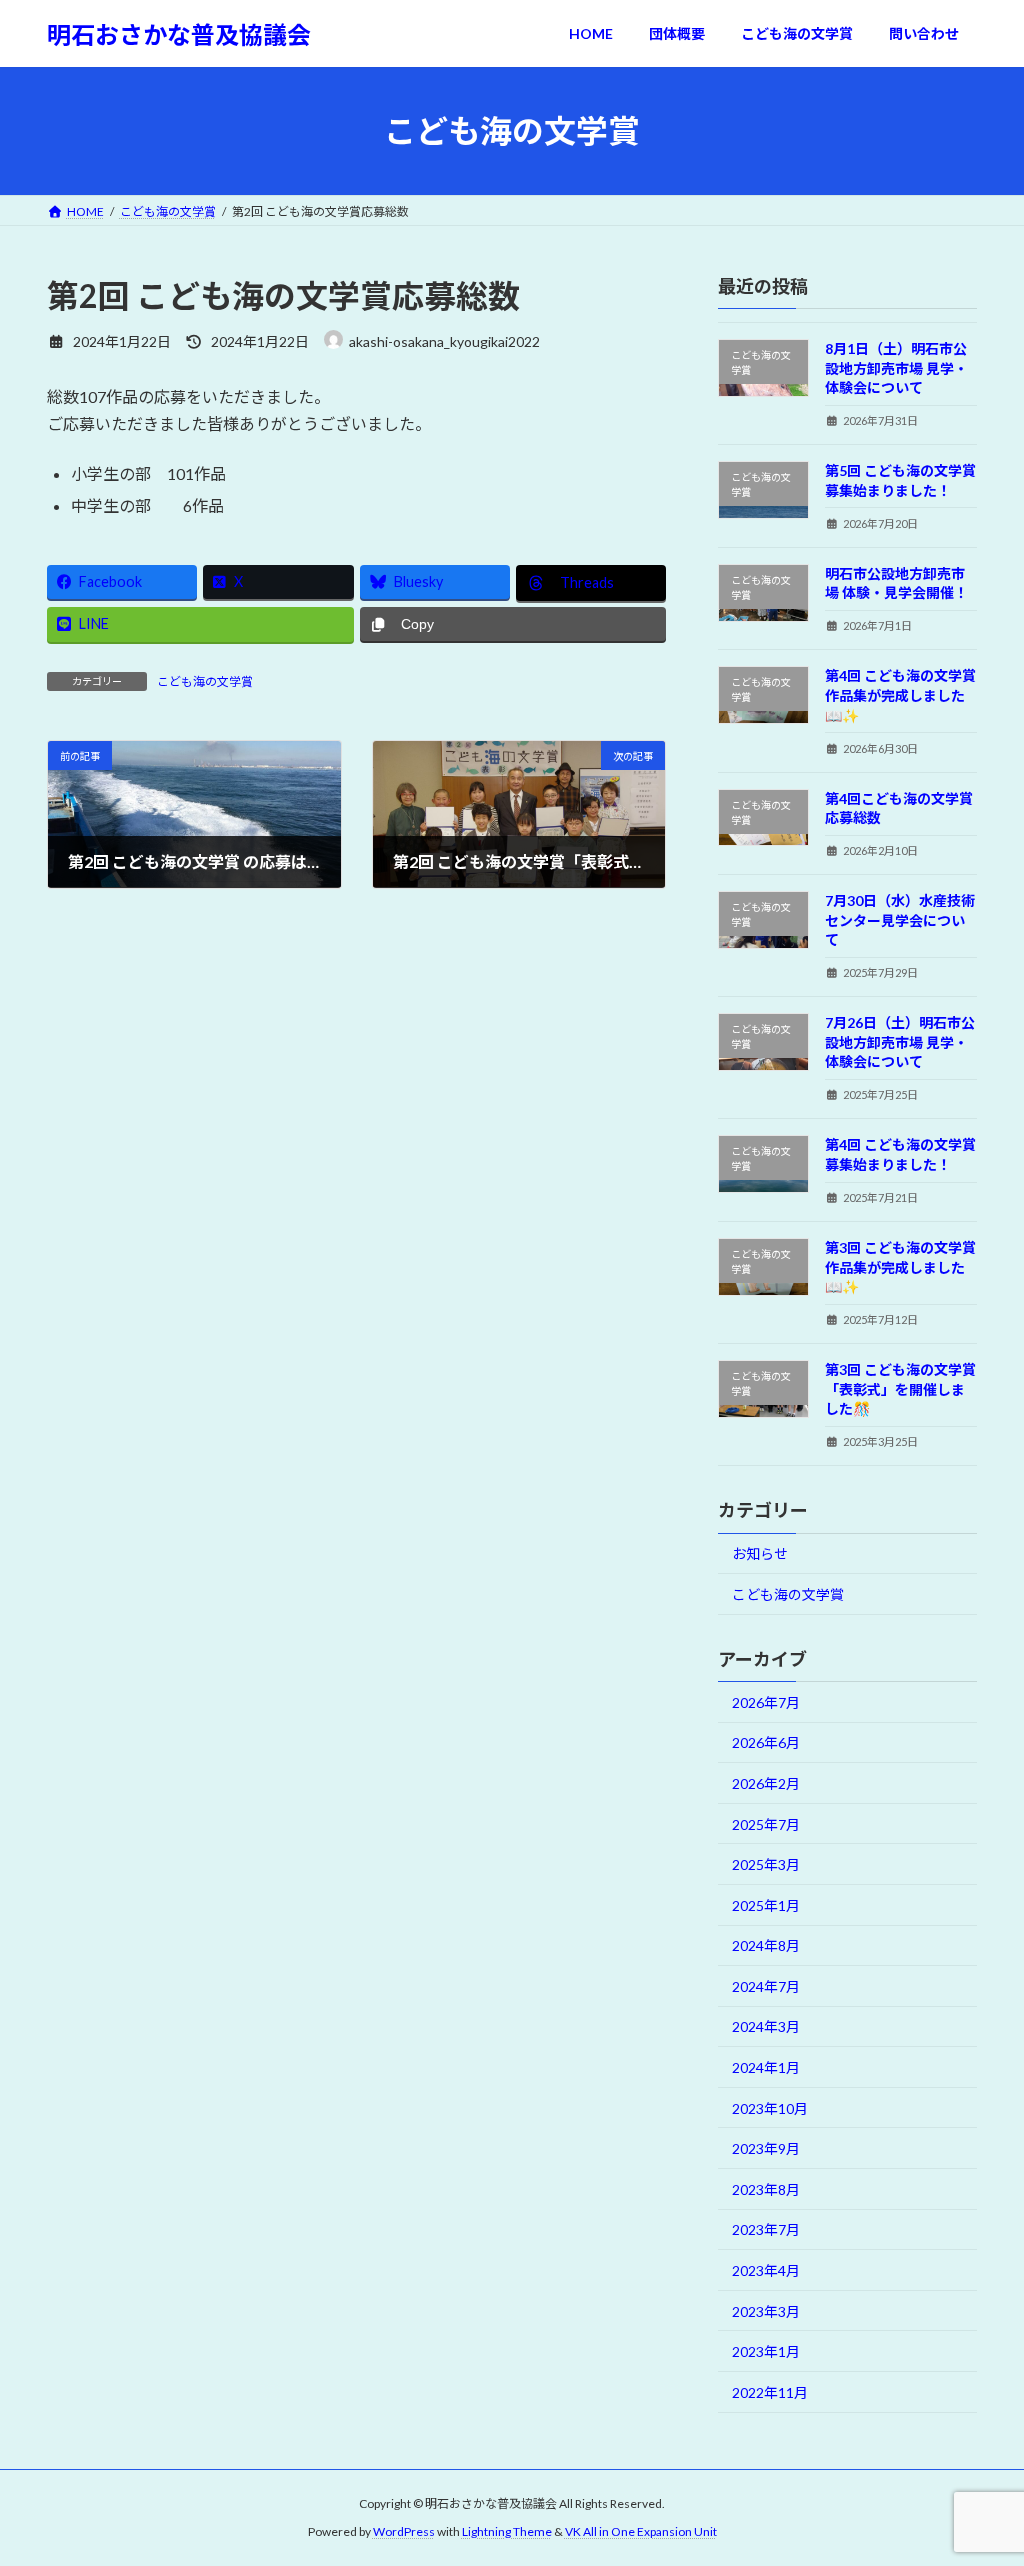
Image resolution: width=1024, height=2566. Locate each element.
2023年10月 (770, 2108)
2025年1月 (766, 1905)
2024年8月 (766, 1945)
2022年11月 (770, 2392)
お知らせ (760, 1554)
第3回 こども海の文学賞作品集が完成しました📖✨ (900, 1267)
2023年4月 (766, 2270)
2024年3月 (766, 2027)
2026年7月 (766, 1702)
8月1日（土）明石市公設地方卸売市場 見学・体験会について (896, 368)
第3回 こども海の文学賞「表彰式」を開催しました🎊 (900, 1389)
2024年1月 (766, 2067)
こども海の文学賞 (205, 681)
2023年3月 (766, 2311)
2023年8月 (766, 2189)
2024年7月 (766, 1986)
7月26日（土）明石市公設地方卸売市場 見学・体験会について (900, 1042)
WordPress (404, 2531)
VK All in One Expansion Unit (641, 2531)
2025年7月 (766, 1824)
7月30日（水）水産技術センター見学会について (900, 920)
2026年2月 (766, 1783)
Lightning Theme (507, 2531)
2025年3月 (766, 1864)
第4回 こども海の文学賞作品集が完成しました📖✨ (900, 696)
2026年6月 (766, 1743)
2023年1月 (766, 2351)
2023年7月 (766, 2230)
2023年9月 (766, 2148)
